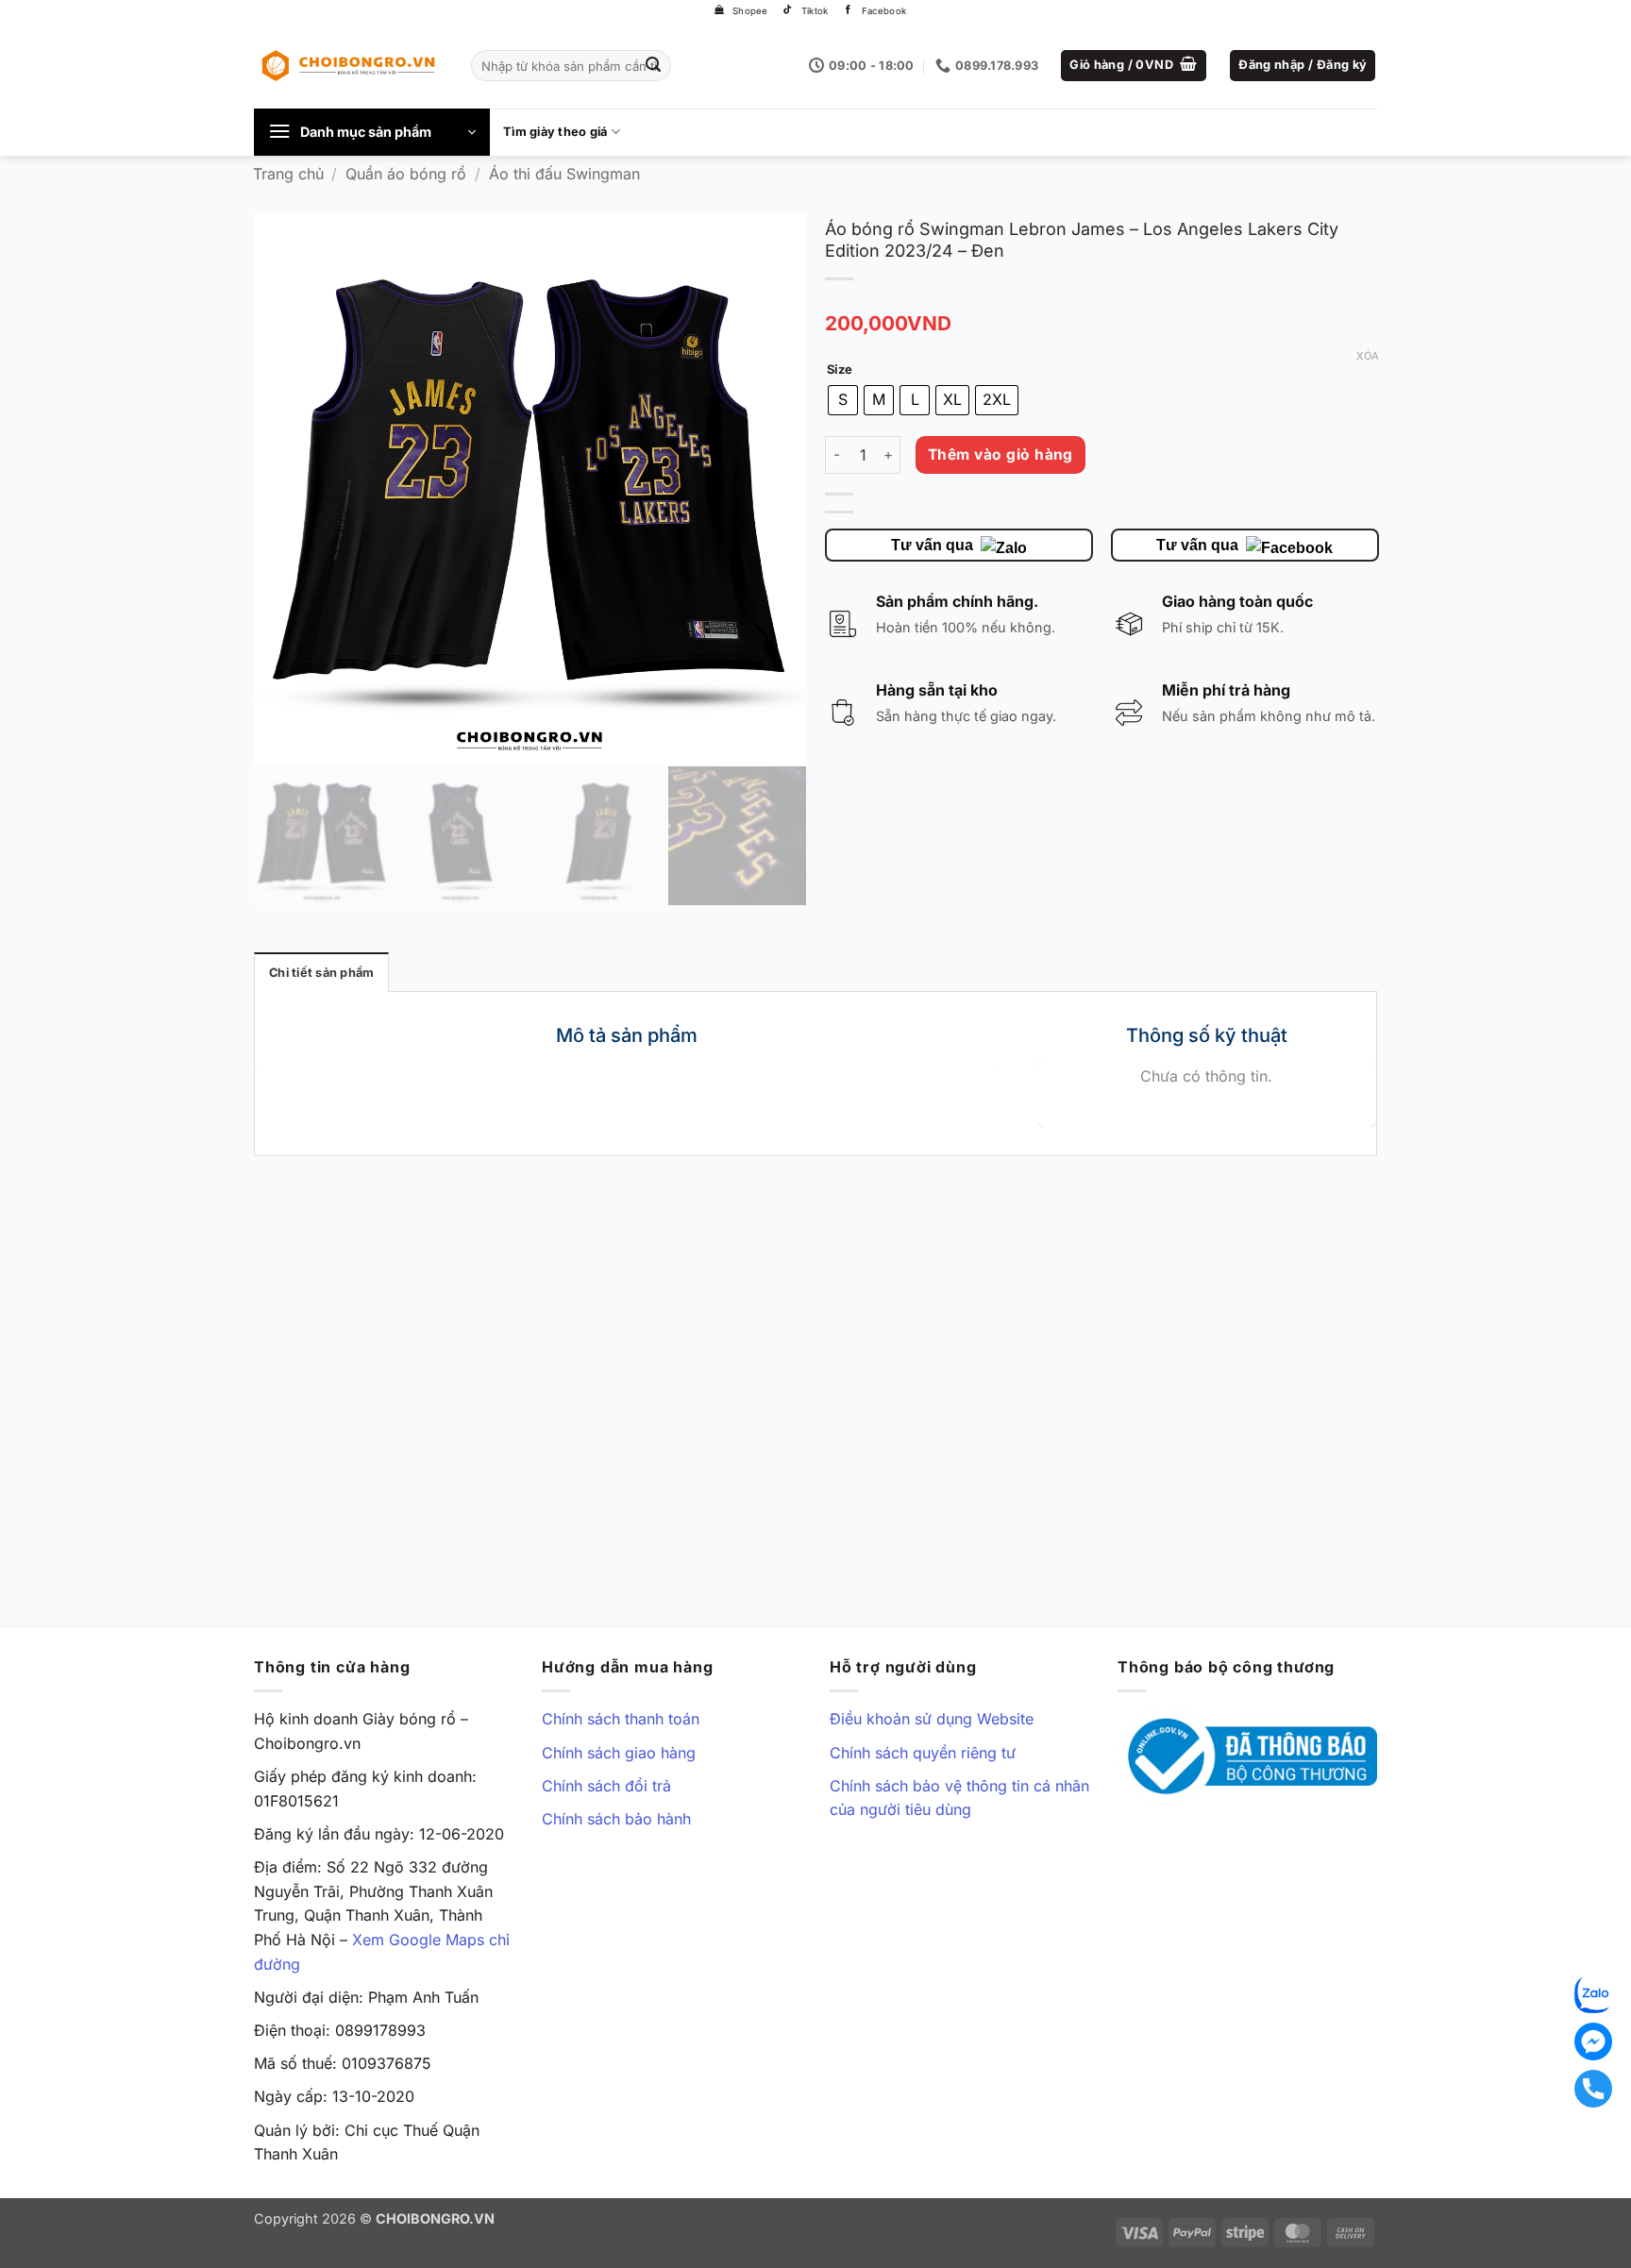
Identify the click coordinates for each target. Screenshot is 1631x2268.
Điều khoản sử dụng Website (932, 1719)
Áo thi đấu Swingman (564, 174)
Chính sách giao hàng (619, 1753)
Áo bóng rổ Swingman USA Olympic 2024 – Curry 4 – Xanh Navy (378, 1532)
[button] (1134, 66)
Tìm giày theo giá (555, 132)
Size (840, 370)
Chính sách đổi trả (606, 1786)
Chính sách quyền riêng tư (923, 1753)
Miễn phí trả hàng (1226, 690)
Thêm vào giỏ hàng (1000, 454)
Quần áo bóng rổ (406, 174)
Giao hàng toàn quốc (1237, 601)
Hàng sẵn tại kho (937, 690)
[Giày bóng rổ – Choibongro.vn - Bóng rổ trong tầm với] (348, 65)
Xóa (1367, 355)
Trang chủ (288, 174)
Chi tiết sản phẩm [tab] (321, 973)
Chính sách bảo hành (616, 1819)
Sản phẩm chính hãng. (957, 601)
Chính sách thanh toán (621, 1719)
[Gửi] (654, 66)
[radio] (843, 400)
